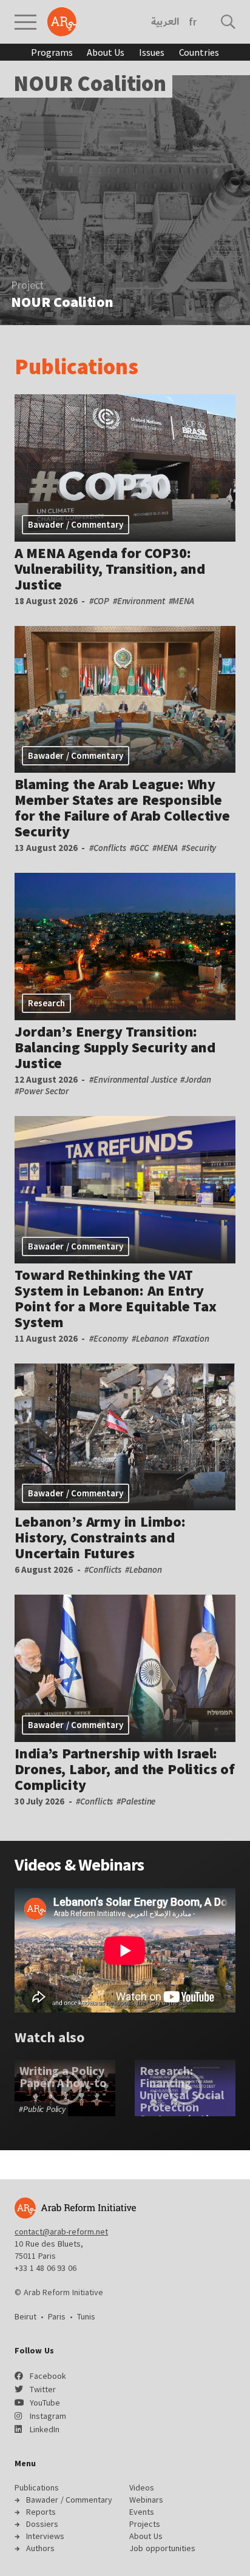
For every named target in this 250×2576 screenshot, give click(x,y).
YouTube (45, 2403)
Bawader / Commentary (69, 2500)
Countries (199, 52)
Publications (76, 367)
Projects (145, 2524)
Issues (151, 52)
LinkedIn (45, 2429)
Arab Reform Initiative (62, 22)
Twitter (43, 2389)
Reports (41, 2512)
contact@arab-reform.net (61, 2231)
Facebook (48, 2376)
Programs (52, 52)
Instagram (48, 2416)
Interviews (45, 2536)
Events (142, 2512)
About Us (106, 52)
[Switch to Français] (193, 22)
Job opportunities (162, 2548)
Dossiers (42, 2524)
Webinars (111, 1865)
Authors (40, 2548)
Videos (38, 1865)
